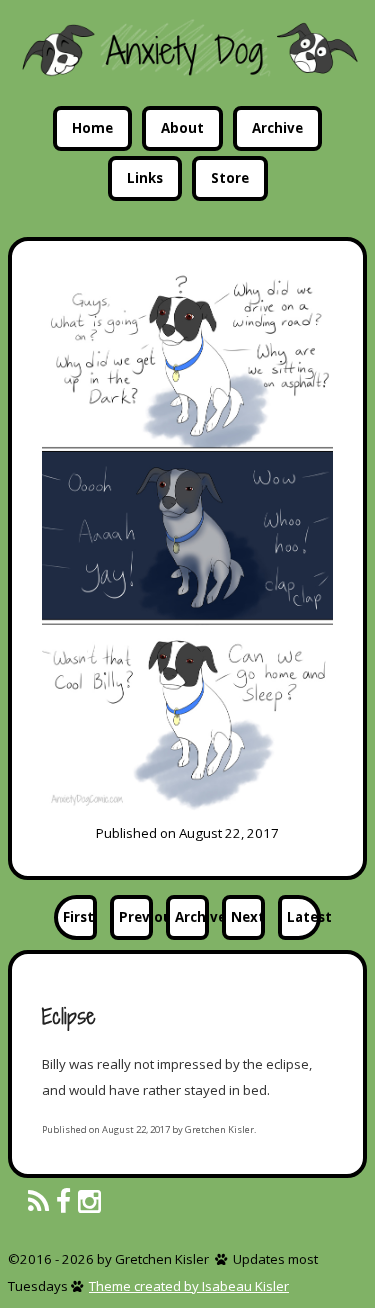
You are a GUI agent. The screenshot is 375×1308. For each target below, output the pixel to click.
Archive (277, 128)
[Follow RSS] (38, 1202)
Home (92, 128)
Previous (136, 917)
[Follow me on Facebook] (63, 1202)
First (78, 917)
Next (248, 917)
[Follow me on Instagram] (89, 1202)
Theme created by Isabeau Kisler (189, 1286)
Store (230, 178)
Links (145, 178)
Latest (304, 917)
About (182, 128)
